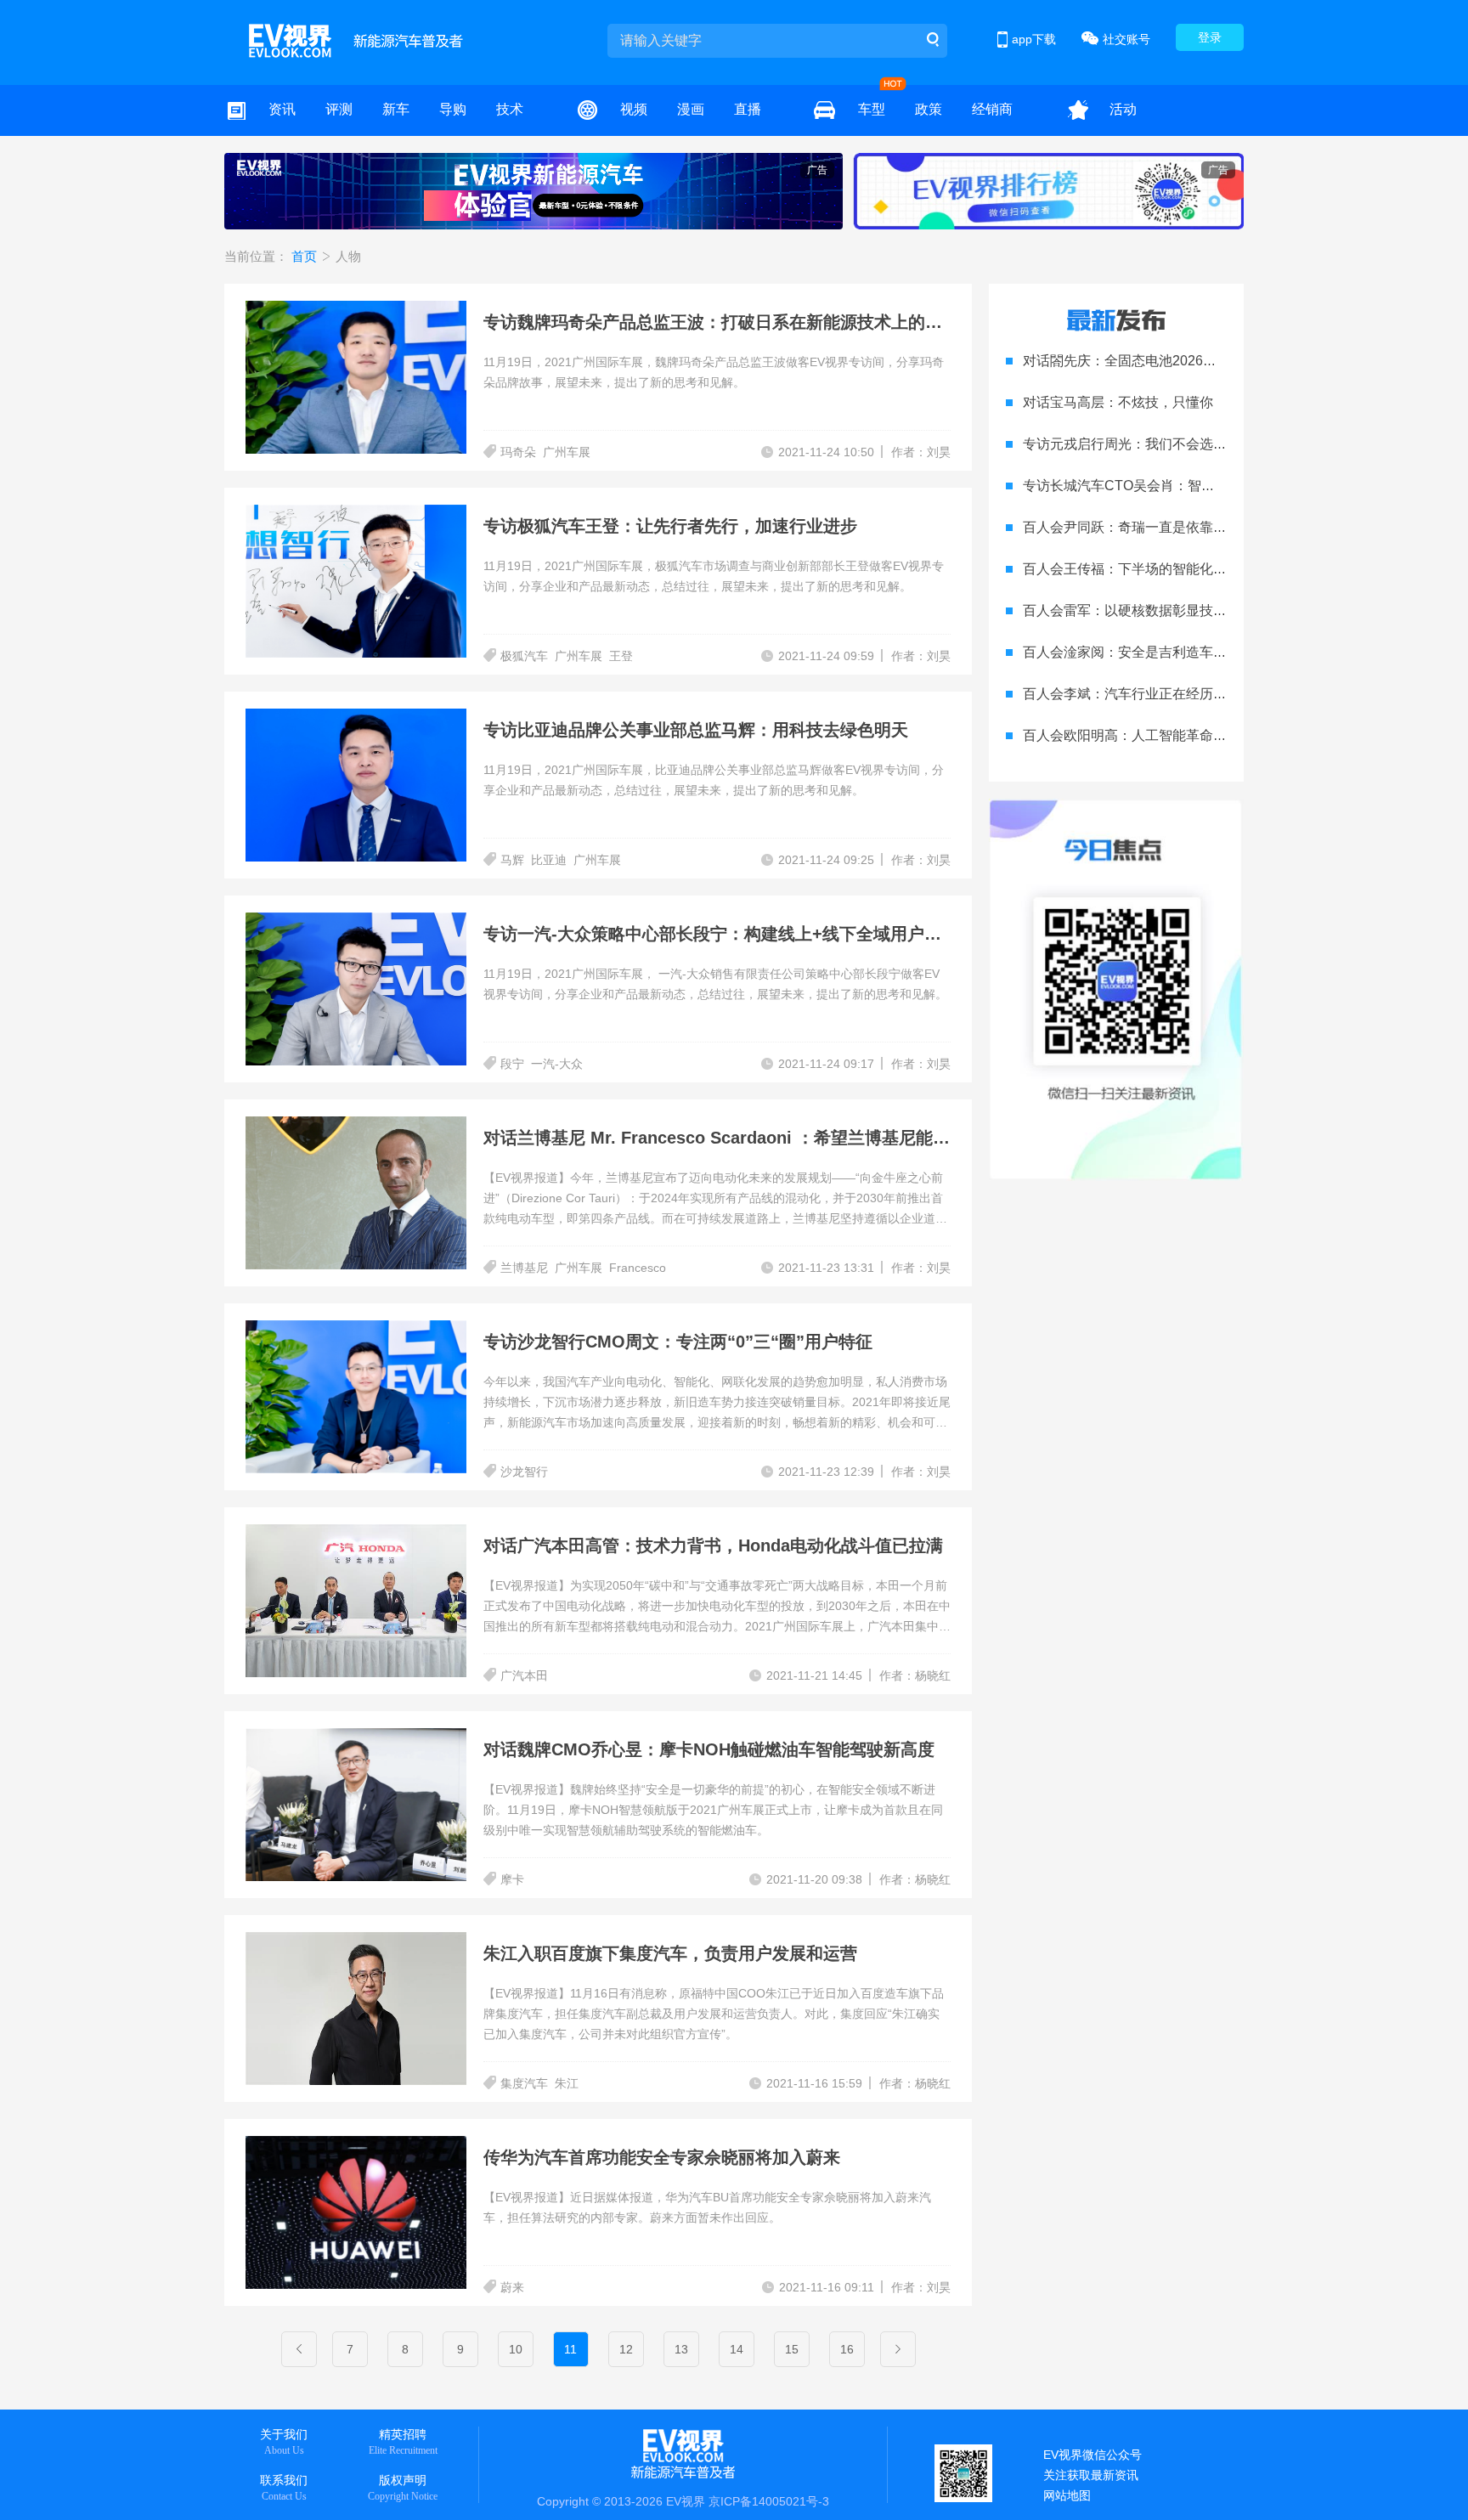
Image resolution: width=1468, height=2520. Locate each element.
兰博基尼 (524, 1268)
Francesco (638, 1268)
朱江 (567, 2083)
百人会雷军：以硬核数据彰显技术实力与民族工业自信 (1186, 610)
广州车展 (567, 452)
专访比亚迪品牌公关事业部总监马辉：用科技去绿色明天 (696, 730)
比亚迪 (549, 860)
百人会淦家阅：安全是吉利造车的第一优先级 (1159, 652)
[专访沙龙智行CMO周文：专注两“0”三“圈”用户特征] (364, 1331)
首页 (306, 256)
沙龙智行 (524, 1472)
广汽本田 (524, 1675)
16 (847, 2349)
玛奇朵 (518, 452)
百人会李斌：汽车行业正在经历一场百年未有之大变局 (1186, 694)
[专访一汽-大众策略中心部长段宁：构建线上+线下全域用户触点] (364, 923)
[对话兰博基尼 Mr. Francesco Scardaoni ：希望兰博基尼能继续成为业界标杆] (364, 1127)
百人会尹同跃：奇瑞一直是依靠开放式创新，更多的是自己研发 (1213, 527)
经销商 (992, 109)
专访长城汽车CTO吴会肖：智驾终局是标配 (1153, 486)
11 (570, 2349)
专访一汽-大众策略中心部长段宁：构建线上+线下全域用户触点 (721, 934)
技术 (510, 109)
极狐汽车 (524, 656)
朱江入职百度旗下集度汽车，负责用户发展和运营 (670, 1953)
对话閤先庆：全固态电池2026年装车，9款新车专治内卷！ (1198, 361)
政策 (929, 109)
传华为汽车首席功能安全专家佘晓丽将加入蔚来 (662, 2157)
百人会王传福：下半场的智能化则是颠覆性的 (1159, 569)
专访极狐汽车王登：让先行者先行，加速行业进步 (670, 526)
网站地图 (1067, 2495)
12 (626, 2349)
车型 (872, 109)
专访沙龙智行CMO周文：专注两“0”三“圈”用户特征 (678, 1342)
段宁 (512, 1064)
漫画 (691, 109)
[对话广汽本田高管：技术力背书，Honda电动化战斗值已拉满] (364, 1534)
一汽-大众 (557, 1064)
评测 (339, 109)
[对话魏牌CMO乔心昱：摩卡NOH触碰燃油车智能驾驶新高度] (364, 1738)
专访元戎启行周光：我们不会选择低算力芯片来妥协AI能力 (1199, 444)
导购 (453, 109)
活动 (1123, 109)
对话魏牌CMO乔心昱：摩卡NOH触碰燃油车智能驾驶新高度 (709, 1749)
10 (516, 2349)
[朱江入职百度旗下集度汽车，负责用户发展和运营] (364, 1942)
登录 (1210, 37)
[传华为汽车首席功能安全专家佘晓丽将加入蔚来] (364, 2146)
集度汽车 (524, 2083)
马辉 (512, 860)
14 (737, 2349)
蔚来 (512, 2287)
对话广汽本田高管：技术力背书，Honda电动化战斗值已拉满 (713, 1545)
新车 (396, 109)
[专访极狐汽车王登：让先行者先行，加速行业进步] (364, 515)
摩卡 (512, 1879)
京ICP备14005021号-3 (769, 2501)
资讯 (282, 109)
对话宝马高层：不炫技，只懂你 (1118, 402)
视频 (634, 109)
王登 (621, 656)
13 (681, 2349)
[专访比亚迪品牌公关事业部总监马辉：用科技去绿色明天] (364, 719)
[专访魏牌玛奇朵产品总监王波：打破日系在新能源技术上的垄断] (364, 311)
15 (792, 2349)
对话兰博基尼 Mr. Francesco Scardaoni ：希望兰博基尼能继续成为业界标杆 (776, 1138)
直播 (748, 109)
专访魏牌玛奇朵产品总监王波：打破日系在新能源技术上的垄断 (721, 322)
